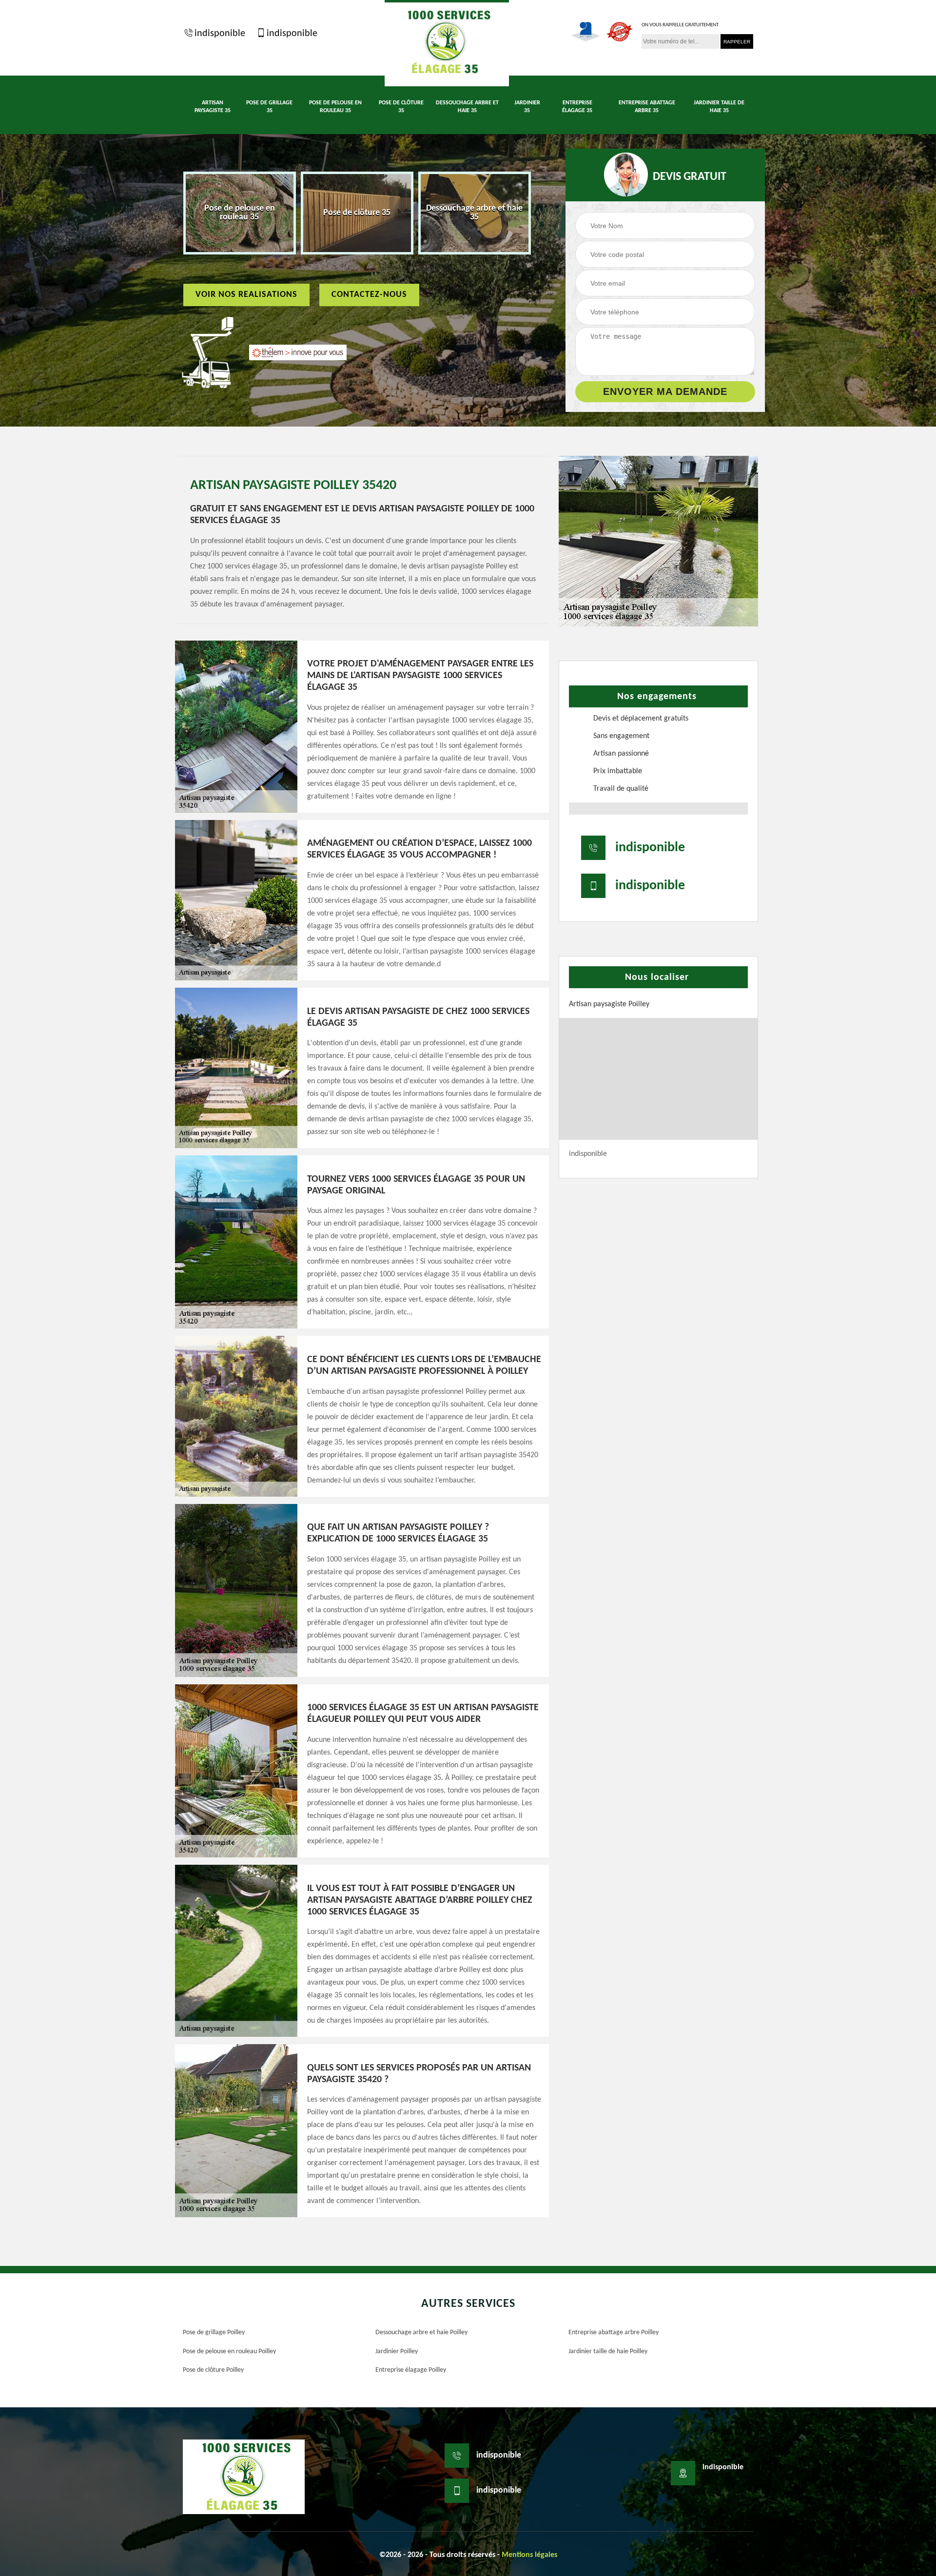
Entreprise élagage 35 (577, 107)
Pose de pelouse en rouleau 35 (335, 107)
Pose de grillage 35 (269, 107)
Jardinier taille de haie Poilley (608, 2352)
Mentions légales (529, 2555)
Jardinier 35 (527, 107)
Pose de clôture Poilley (213, 2370)
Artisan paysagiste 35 (213, 107)
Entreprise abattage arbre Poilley (614, 2332)
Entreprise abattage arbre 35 (647, 107)
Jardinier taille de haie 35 (719, 107)
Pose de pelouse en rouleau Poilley (229, 2352)
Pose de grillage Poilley (214, 2332)
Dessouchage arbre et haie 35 (467, 107)
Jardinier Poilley (397, 2352)
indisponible (220, 34)
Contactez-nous (369, 295)
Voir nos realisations (246, 295)
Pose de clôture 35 (401, 107)
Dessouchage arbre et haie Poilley (421, 2332)
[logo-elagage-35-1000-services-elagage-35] (447, 43)
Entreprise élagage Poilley (411, 2370)
